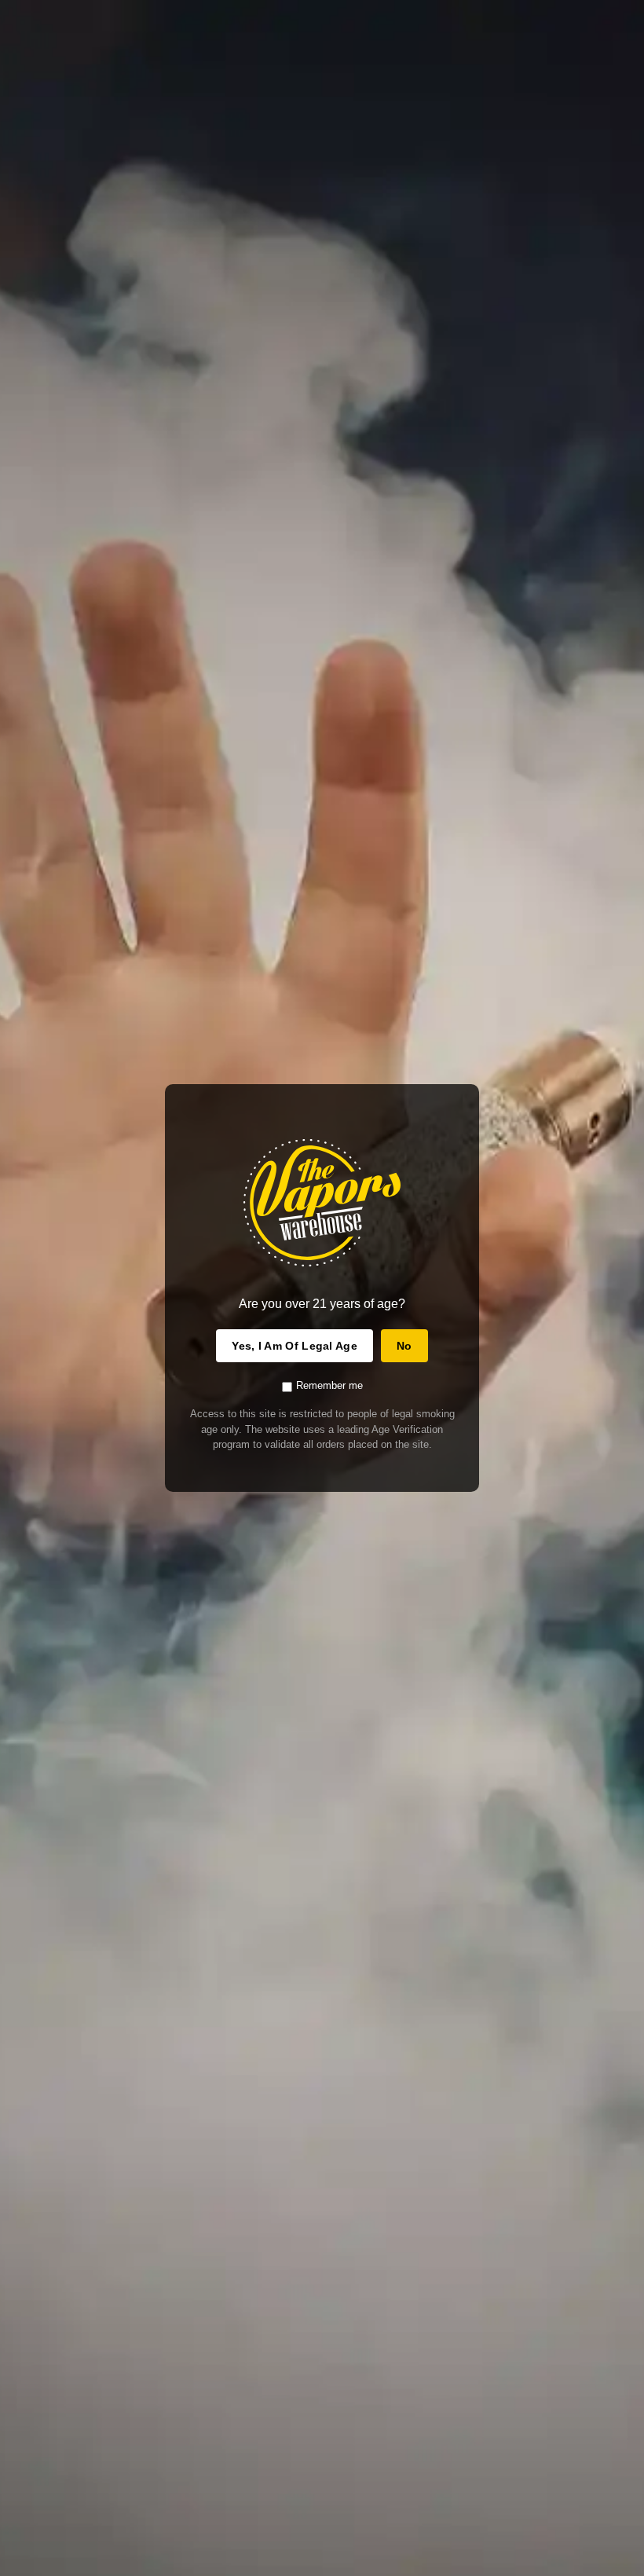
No (404, 1346)
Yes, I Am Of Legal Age (295, 1346)
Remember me (329, 1385)
